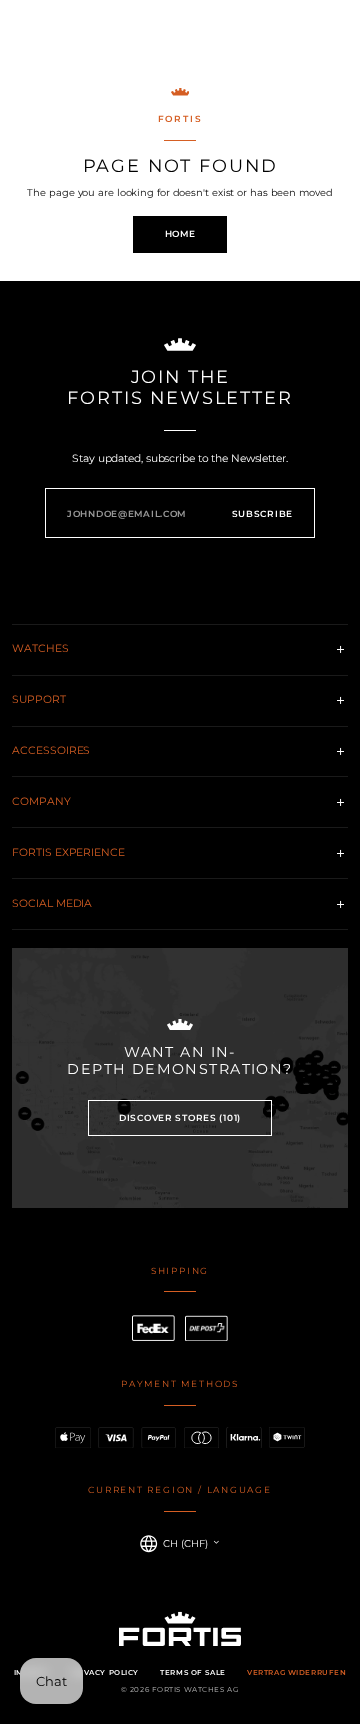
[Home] (180, 39)
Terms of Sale (192, 1672)
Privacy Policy (104, 1672)
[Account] (299, 39)
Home (180, 233)
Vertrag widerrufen (296, 1672)
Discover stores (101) (180, 1117)
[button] (25, 39)
